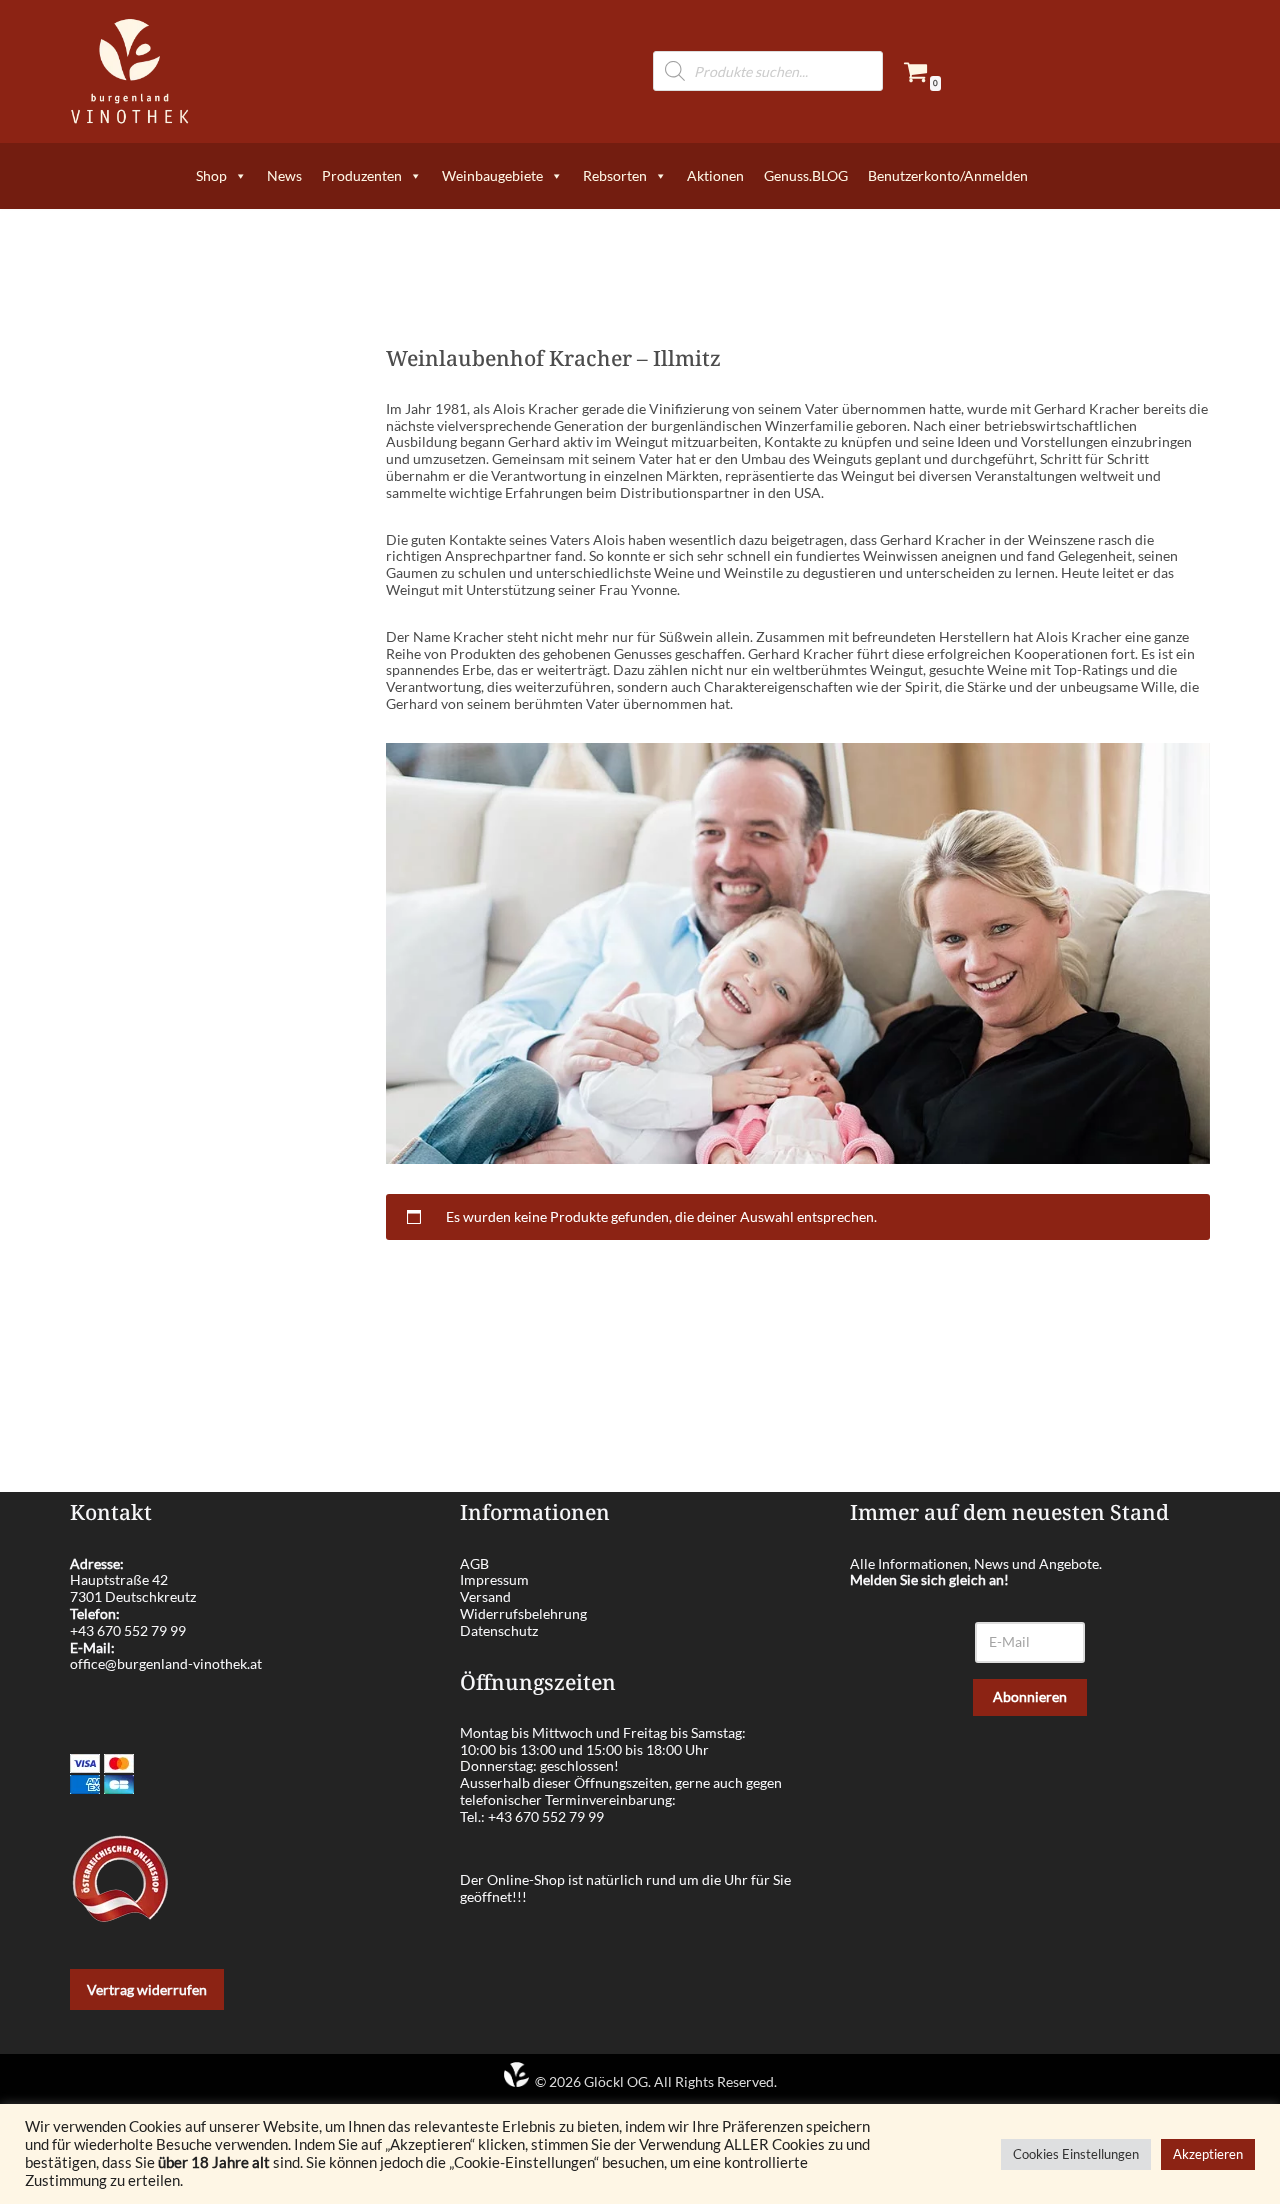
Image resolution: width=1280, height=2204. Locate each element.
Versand (485, 1596)
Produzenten (362, 175)
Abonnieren (1030, 1696)
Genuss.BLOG (806, 175)
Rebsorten (615, 175)
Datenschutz (499, 1630)
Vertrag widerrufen (147, 1989)
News (284, 175)
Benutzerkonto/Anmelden (948, 175)
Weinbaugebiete (492, 175)
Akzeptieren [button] (1208, 2154)
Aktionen (715, 175)
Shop (211, 175)
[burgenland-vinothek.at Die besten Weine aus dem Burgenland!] (130, 71)
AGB (474, 1563)
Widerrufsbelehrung (523, 1613)
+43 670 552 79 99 (128, 1630)
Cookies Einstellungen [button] (1076, 2154)
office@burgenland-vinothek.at (166, 1663)
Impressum (494, 1579)
